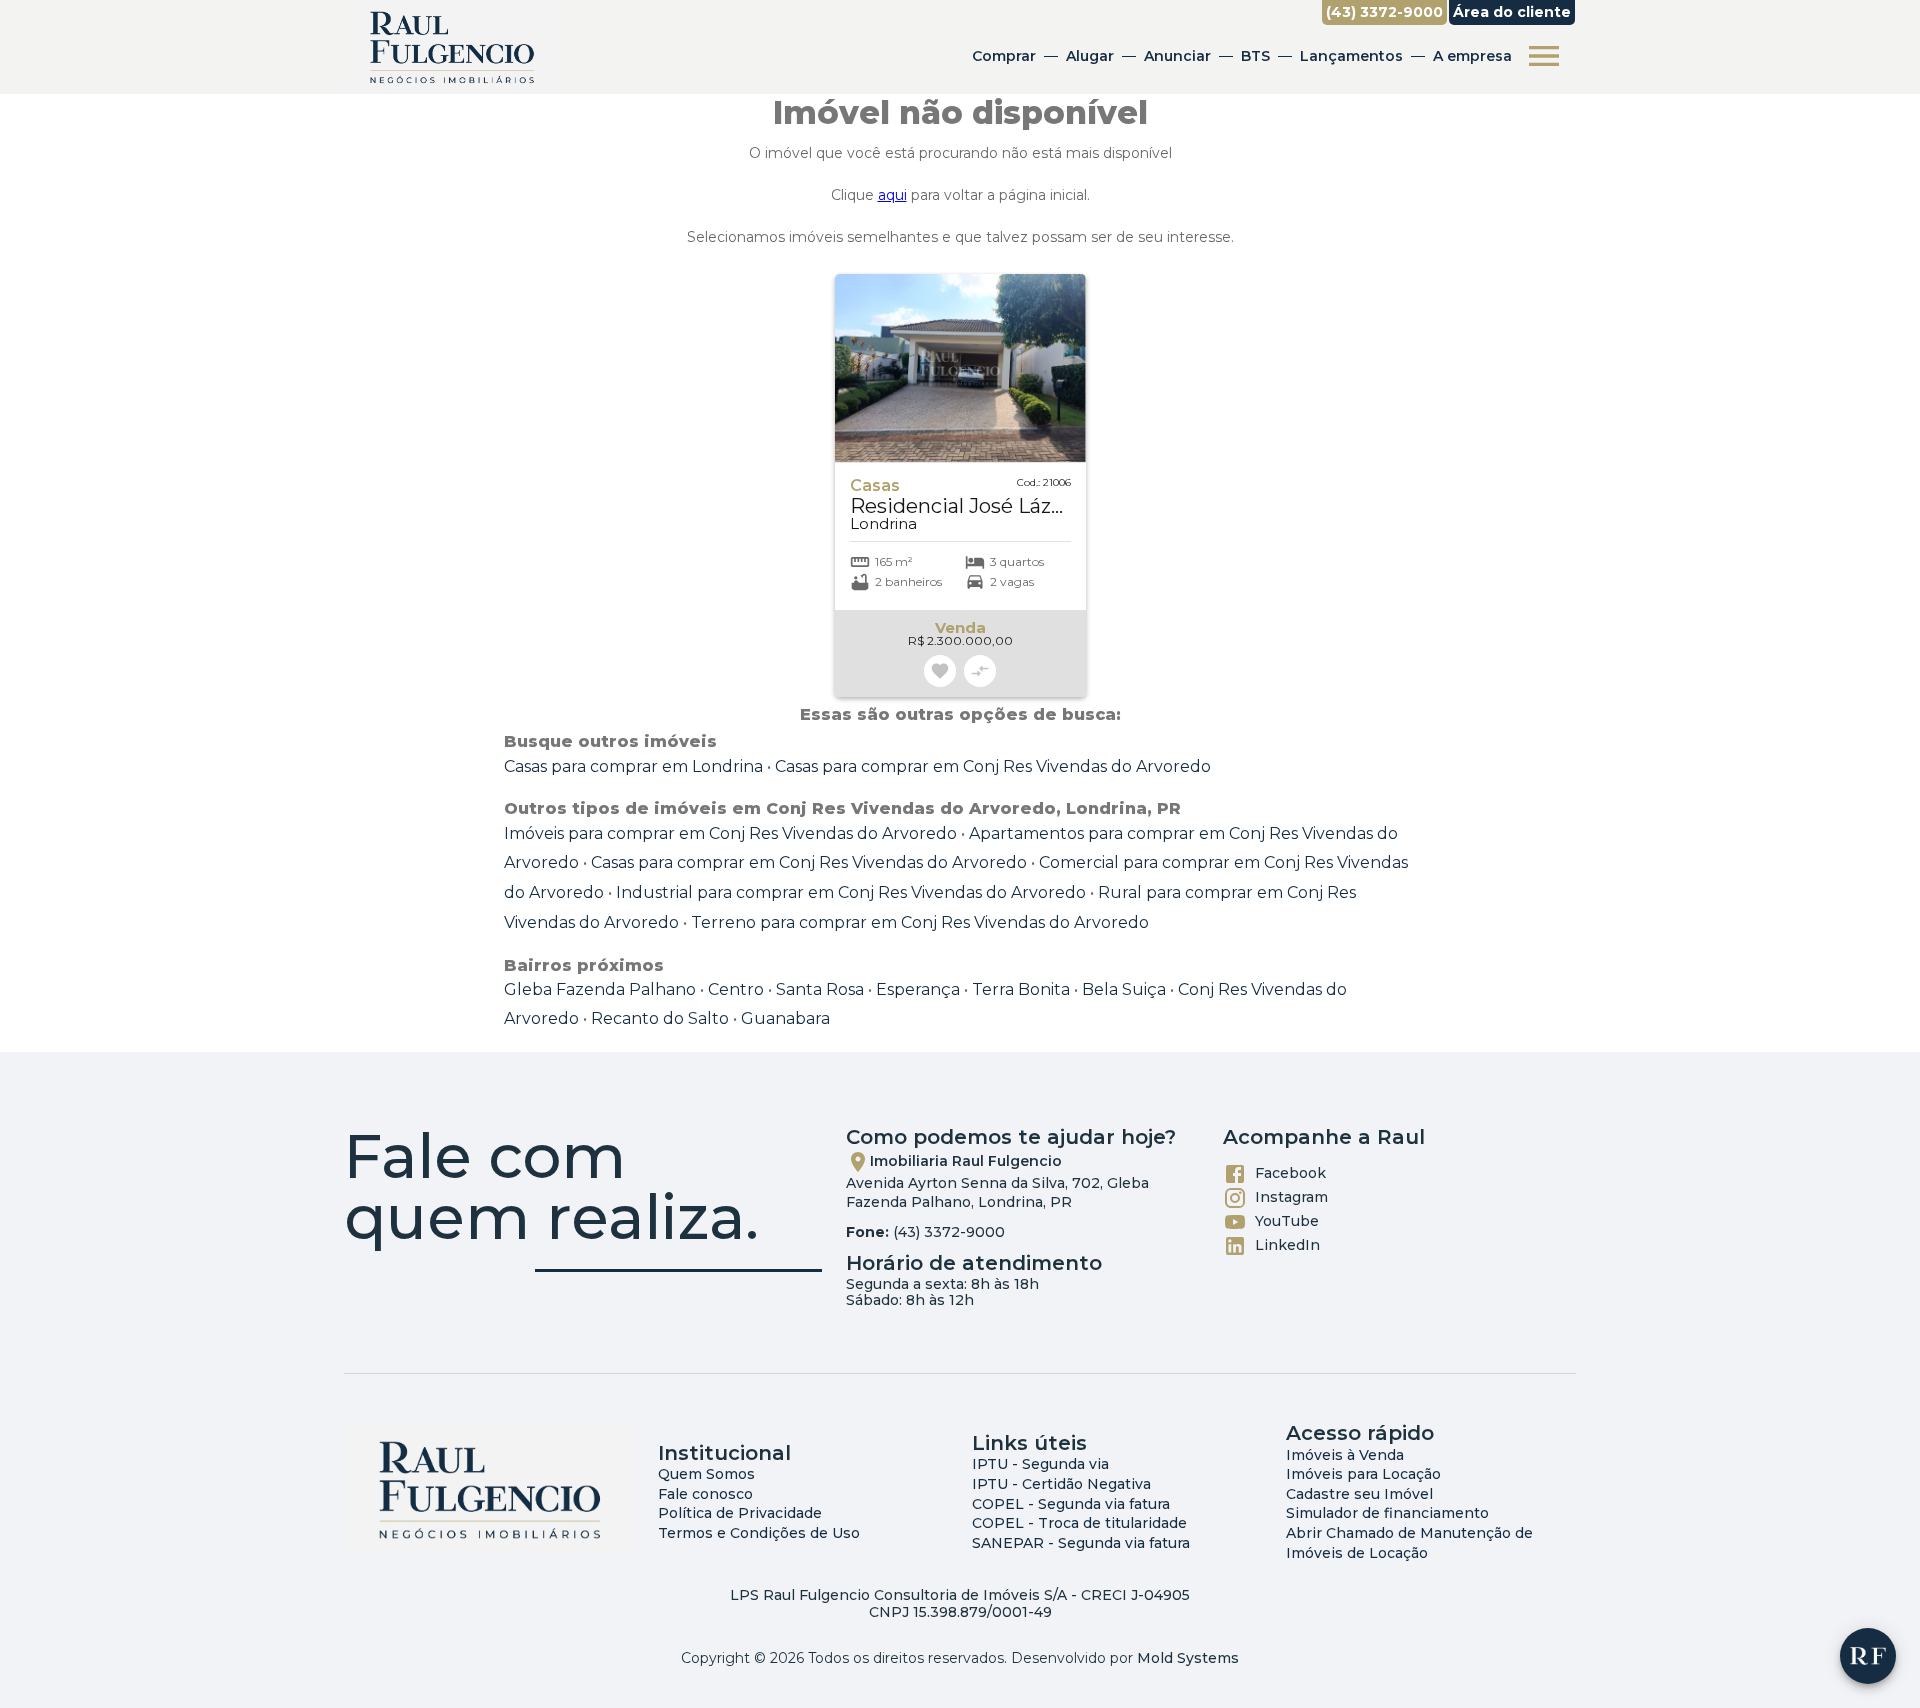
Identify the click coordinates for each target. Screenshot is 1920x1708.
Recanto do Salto (660, 1018)
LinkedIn (1287, 1244)
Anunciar (1177, 56)
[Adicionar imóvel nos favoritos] (940, 671)
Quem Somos (706, 1474)
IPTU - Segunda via (1040, 1464)
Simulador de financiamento (1387, 1513)
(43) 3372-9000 (949, 1232)
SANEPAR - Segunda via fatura (1081, 1543)
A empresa (1472, 56)
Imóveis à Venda (1345, 1455)
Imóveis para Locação (1363, 1474)
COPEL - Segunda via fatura (1071, 1504)
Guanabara (785, 1018)
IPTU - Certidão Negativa (1061, 1484)
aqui (892, 195)
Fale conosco (705, 1494)
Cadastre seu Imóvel (1359, 1494)
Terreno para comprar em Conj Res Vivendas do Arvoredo (920, 922)
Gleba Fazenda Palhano (600, 989)
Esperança (918, 989)
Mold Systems (1188, 1658)
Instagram (1291, 1196)
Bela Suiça (1124, 989)
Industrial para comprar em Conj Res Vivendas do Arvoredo (851, 892)
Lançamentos (1351, 56)
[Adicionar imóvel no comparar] (980, 671)
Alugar (1090, 56)
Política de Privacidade (740, 1513)
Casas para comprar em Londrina (633, 766)
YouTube (1287, 1220)
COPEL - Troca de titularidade (1079, 1523)
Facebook (1290, 1172)
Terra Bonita (1021, 989)
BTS (1255, 56)
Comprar (1004, 56)
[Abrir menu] (1544, 56)
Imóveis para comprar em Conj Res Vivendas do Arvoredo (730, 833)
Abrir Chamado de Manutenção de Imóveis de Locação (1409, 1543)
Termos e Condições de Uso (759, 1533)
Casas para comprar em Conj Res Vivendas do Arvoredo (993, 766)
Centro (736, 989)
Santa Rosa (820, 989)
